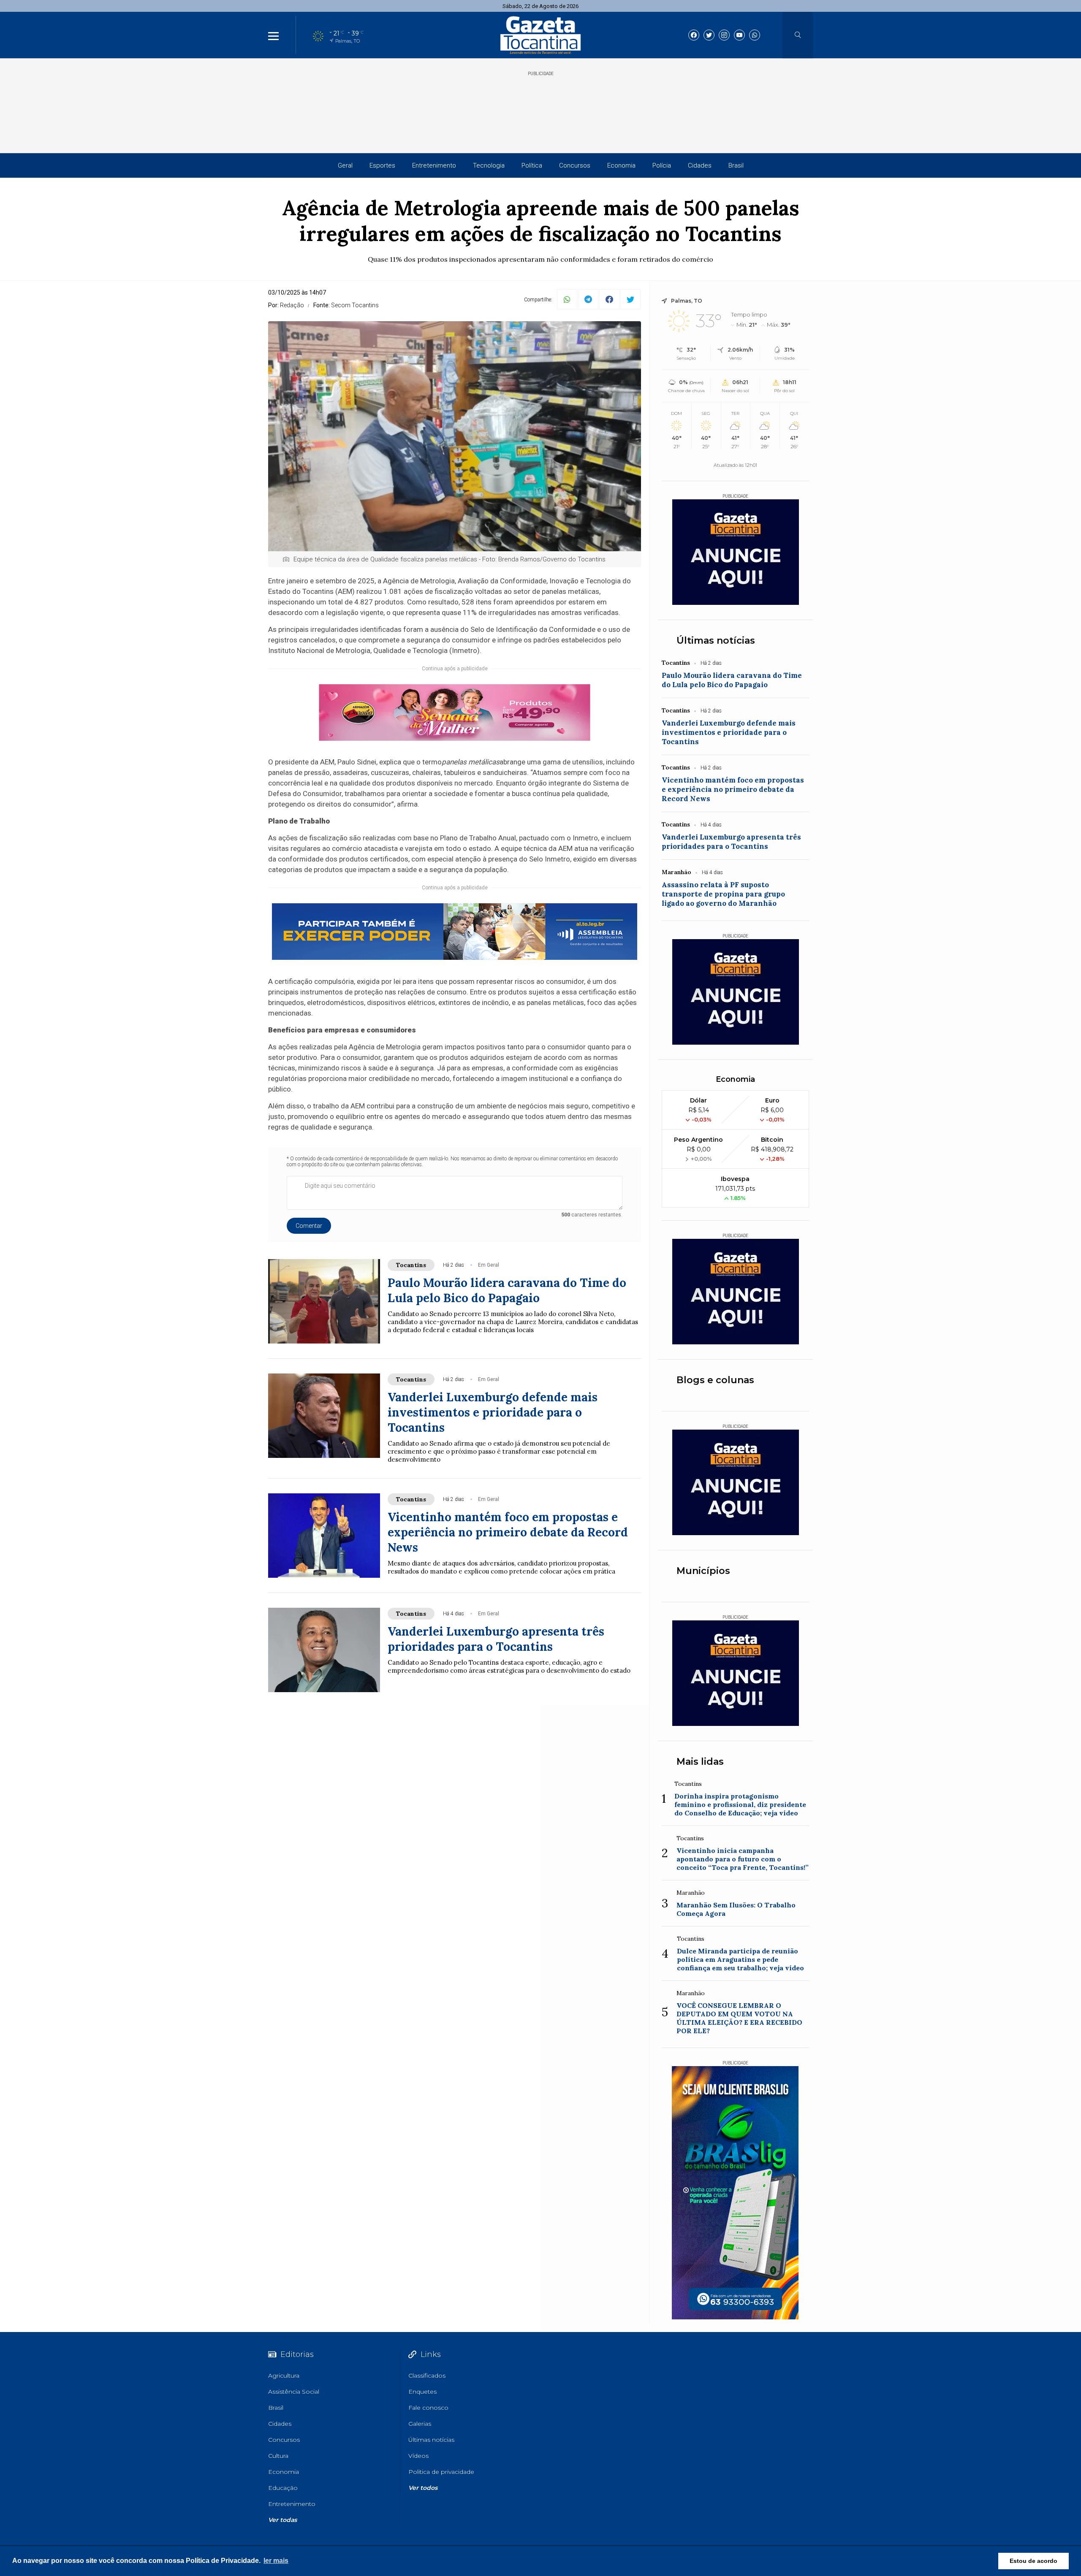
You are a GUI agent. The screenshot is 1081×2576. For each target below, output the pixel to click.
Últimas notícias (716, 641)
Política (532, 165)
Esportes (382, 165)
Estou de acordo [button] (1033, 2561)
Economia (621, 165)
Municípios (703, 1571)
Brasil (736, 165)
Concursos (575, 165)
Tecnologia (489, 165)
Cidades (700, 165)
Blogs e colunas (715, 1380)
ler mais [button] (276, 2561)
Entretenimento (434, 165)
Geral (345, 165)
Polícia (662, 165)
